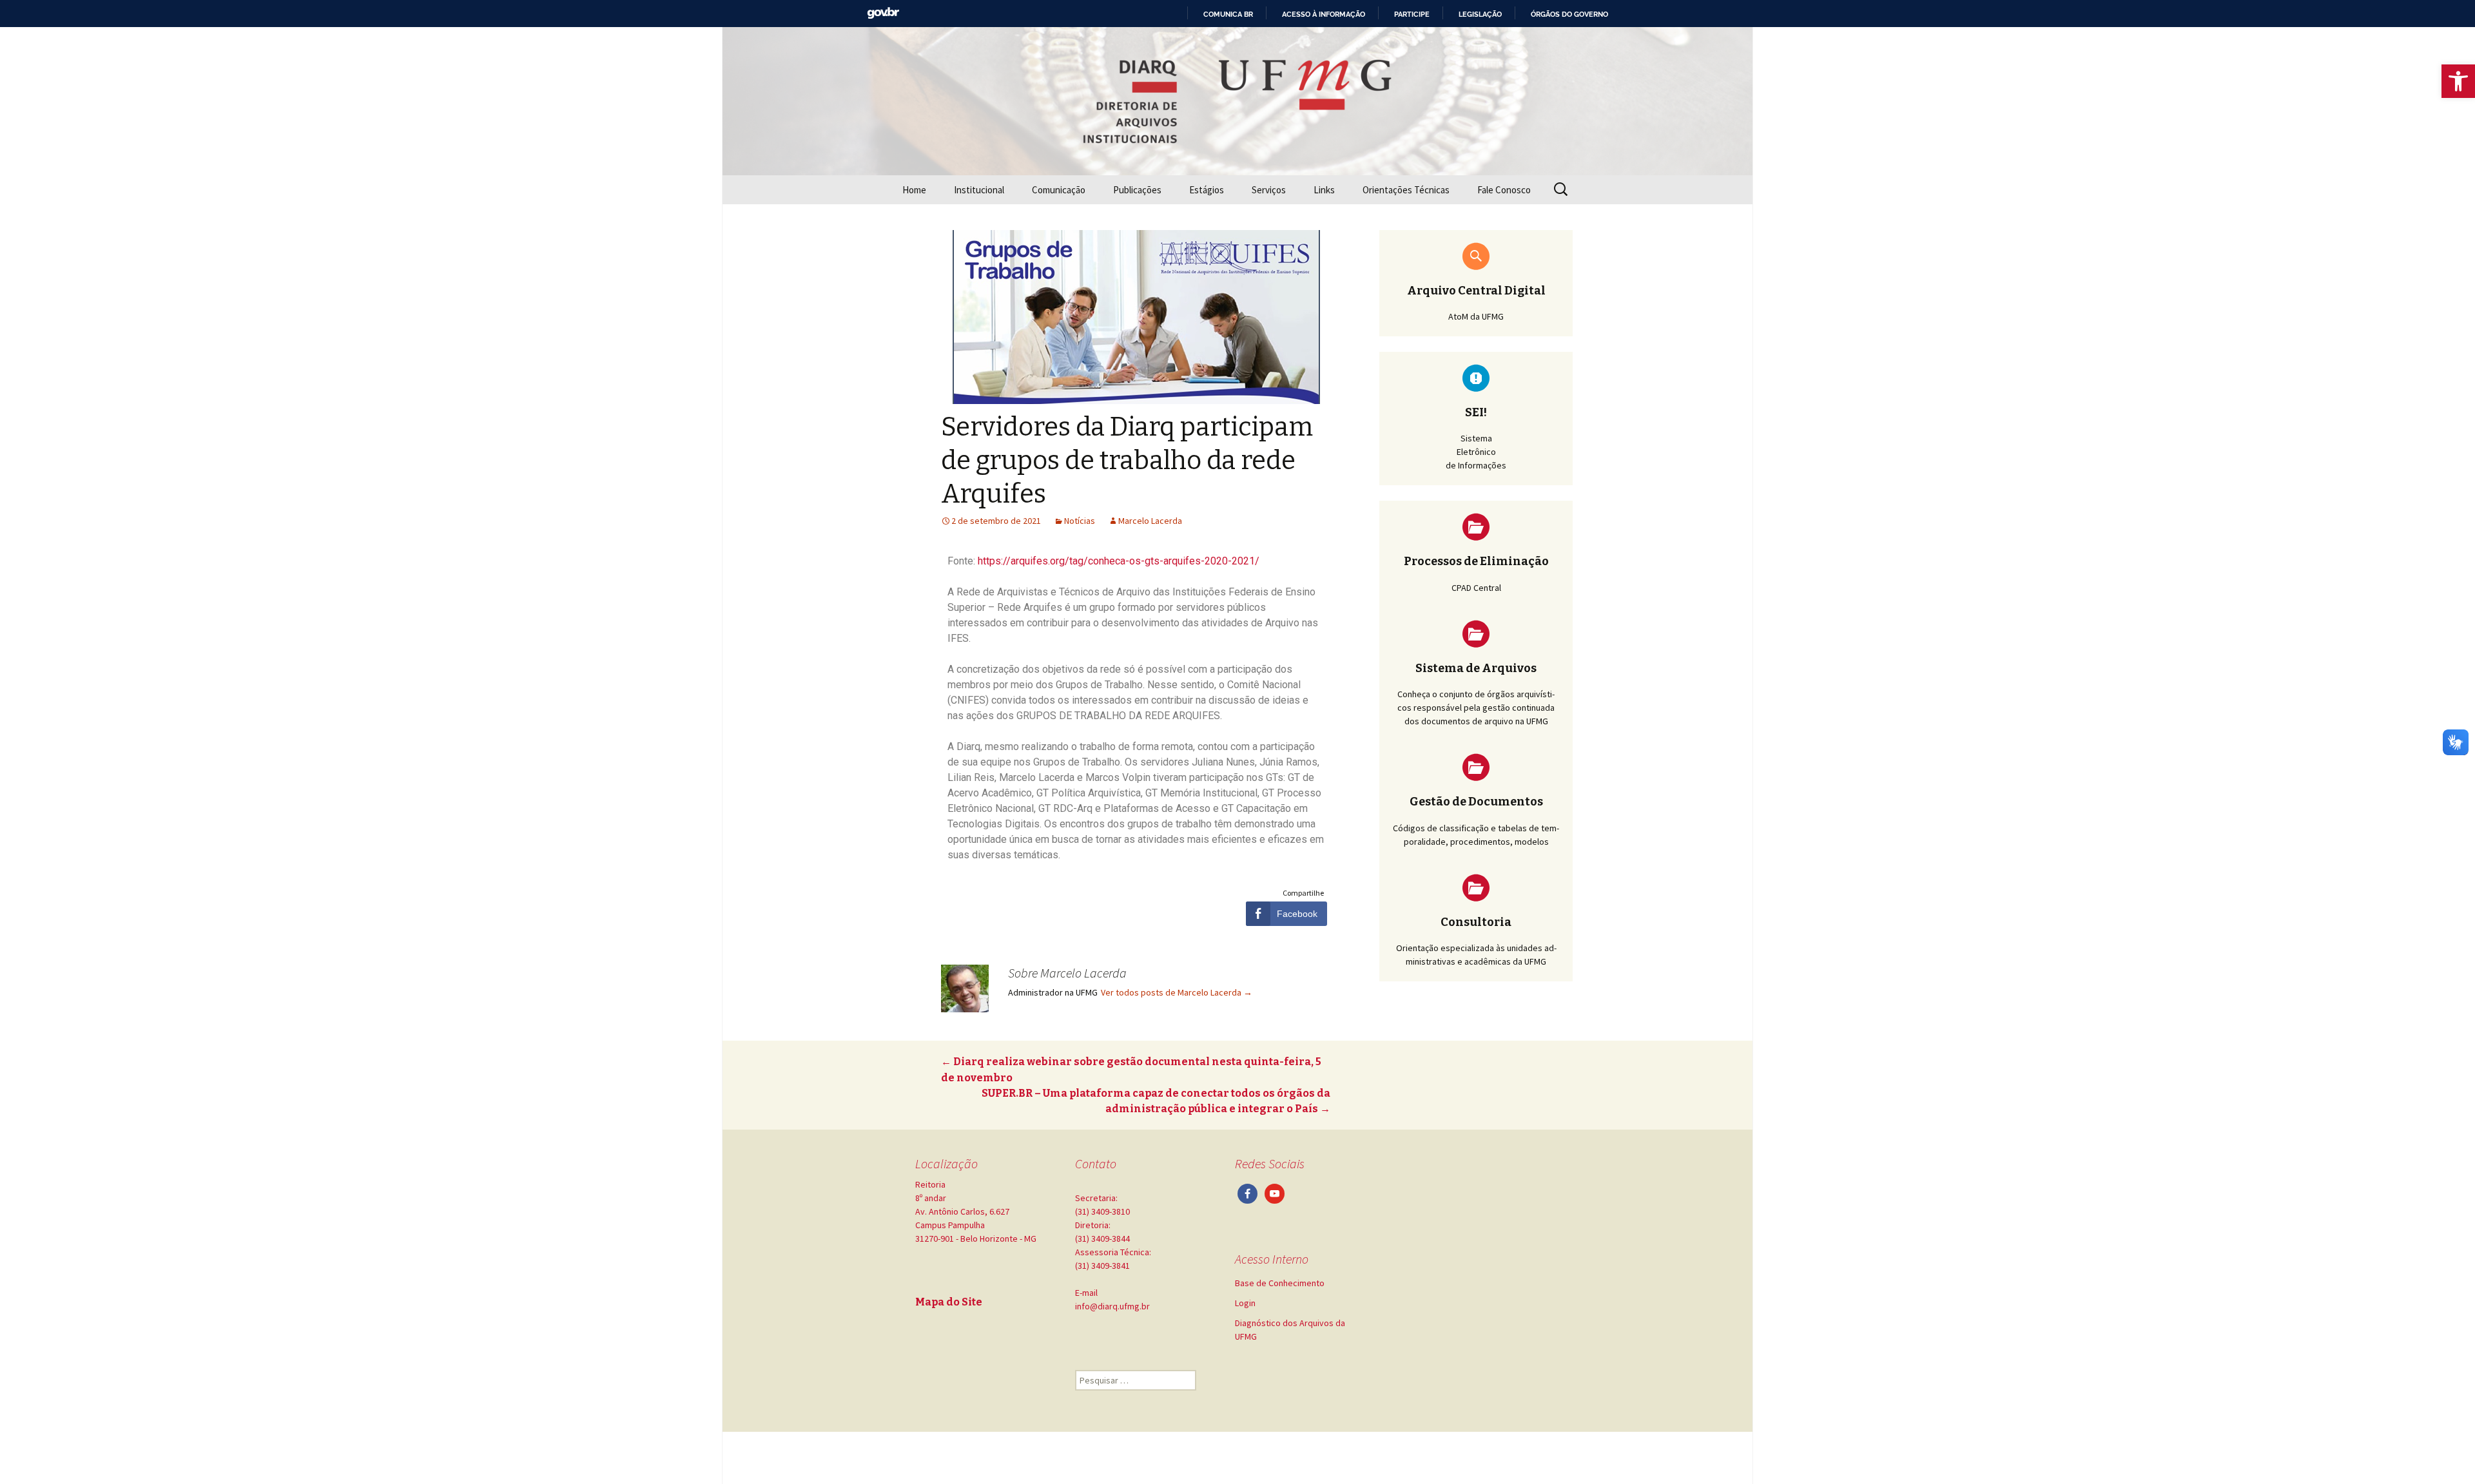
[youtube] (1275, 1193)
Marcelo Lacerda (1150, 521)
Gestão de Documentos (1476, 802)
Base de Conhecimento (1280, 1283)
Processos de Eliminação (1476, 561)
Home (914, 190)
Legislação (1480, 14)
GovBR (883, 13)
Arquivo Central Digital (1476, 291)
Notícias (1080, 521)
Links (1324, 190)
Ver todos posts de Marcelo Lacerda (1177, 992)
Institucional (979, 190)
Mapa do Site (949, 1302)
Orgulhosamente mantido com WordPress (984, 1458)
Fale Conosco (1504, 190)
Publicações (1137, 190)
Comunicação (1059, 190)
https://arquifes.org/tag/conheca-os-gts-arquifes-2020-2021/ (1119, 561)
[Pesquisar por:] (1562, 189)
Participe (1412, 14)
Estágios (1207, 190)
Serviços (1269, 190)
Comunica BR (1228, 14)
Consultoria (1476, 922)
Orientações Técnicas (1406, 190)
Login (1245, 1303)
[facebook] (1247, 1193)
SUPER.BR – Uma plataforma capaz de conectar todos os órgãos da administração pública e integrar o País (1156, 1101)
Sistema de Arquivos (1476, 668)
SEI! (1476, 412)
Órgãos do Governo (1569, 14)
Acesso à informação (1324, 14)
